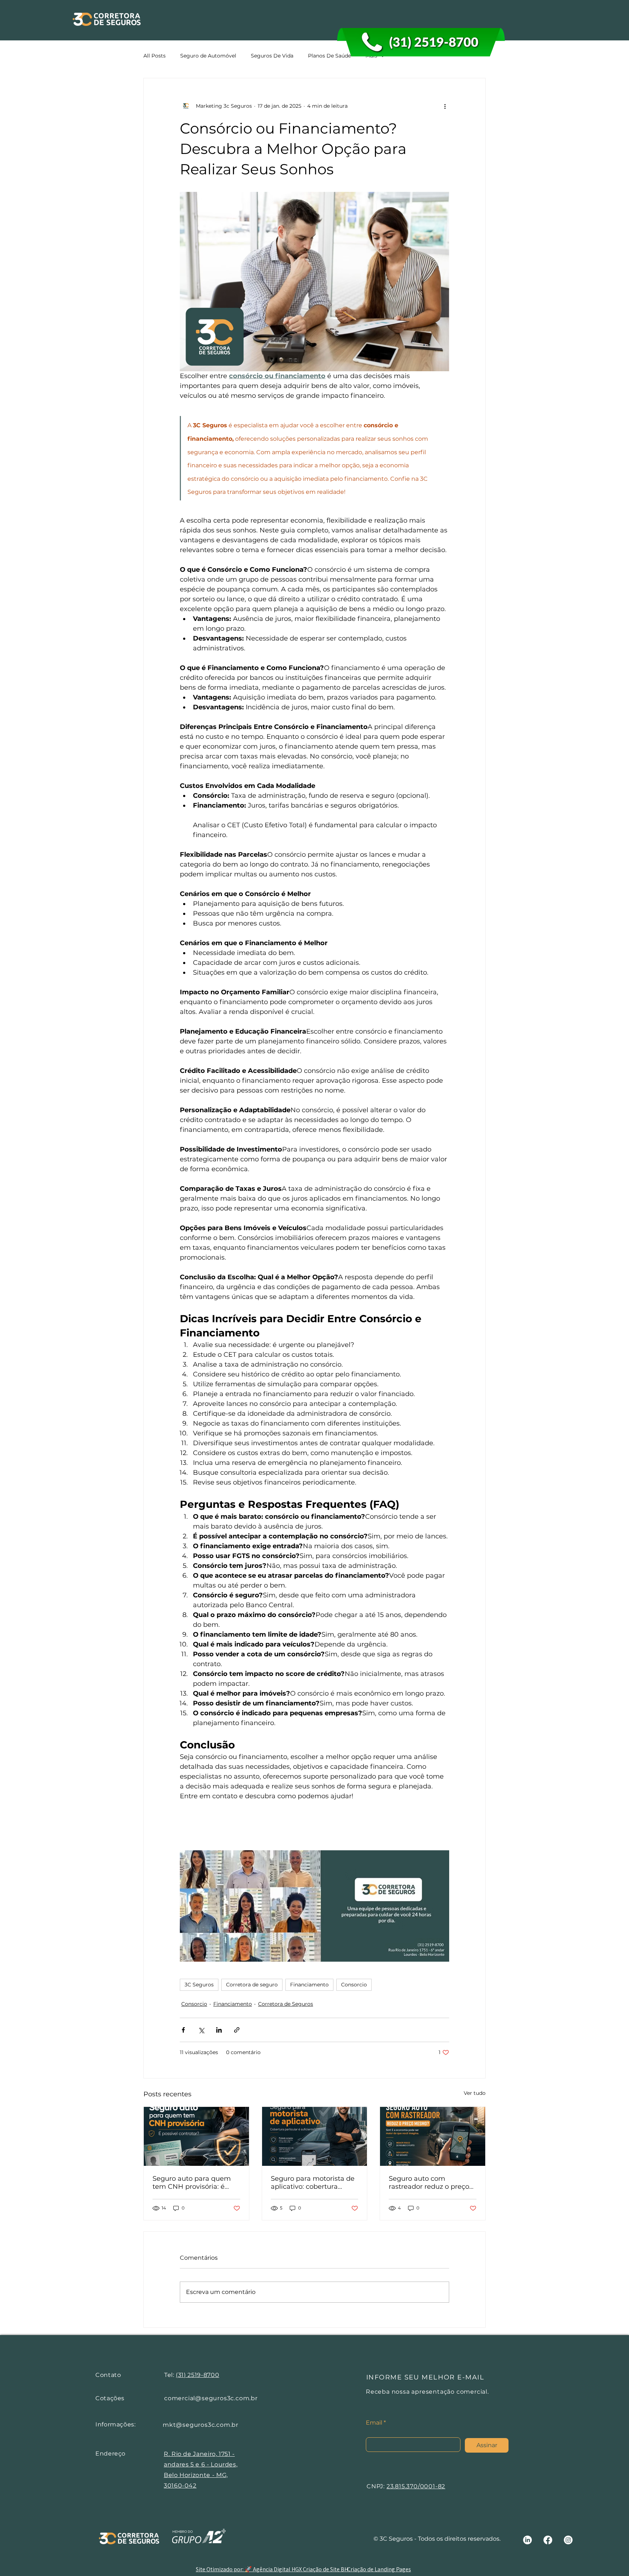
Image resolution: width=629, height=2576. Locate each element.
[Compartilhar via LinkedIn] (219, 2030)
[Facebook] (548, 2540)
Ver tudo (475, 2093)
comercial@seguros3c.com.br (211, 2398)
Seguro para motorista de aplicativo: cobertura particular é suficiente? (313, 2183)
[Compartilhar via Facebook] (183, 2030)
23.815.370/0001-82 (416, 2486)
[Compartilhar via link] (237, 2030)
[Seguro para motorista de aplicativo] (315, 2136)
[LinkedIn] (527, 2540)
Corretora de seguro (252, 1985)
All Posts (155, 56)
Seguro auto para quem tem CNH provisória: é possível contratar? (192, 2183)
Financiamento (309, 1985)
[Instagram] (568, 2540)
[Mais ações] (445, 106)
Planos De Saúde (329, 56)
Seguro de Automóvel (208, 56)
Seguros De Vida (272, 56)
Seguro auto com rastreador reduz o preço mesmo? (429, 2183)
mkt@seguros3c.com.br (201, 2425)
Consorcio (354, 1985)
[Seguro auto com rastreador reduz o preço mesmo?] (433, 2136)
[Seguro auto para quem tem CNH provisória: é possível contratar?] (196, 2136)
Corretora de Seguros (286, 2004)
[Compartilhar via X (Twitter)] (201, 2030)
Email (374, 2423)
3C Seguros (199, 1985)
